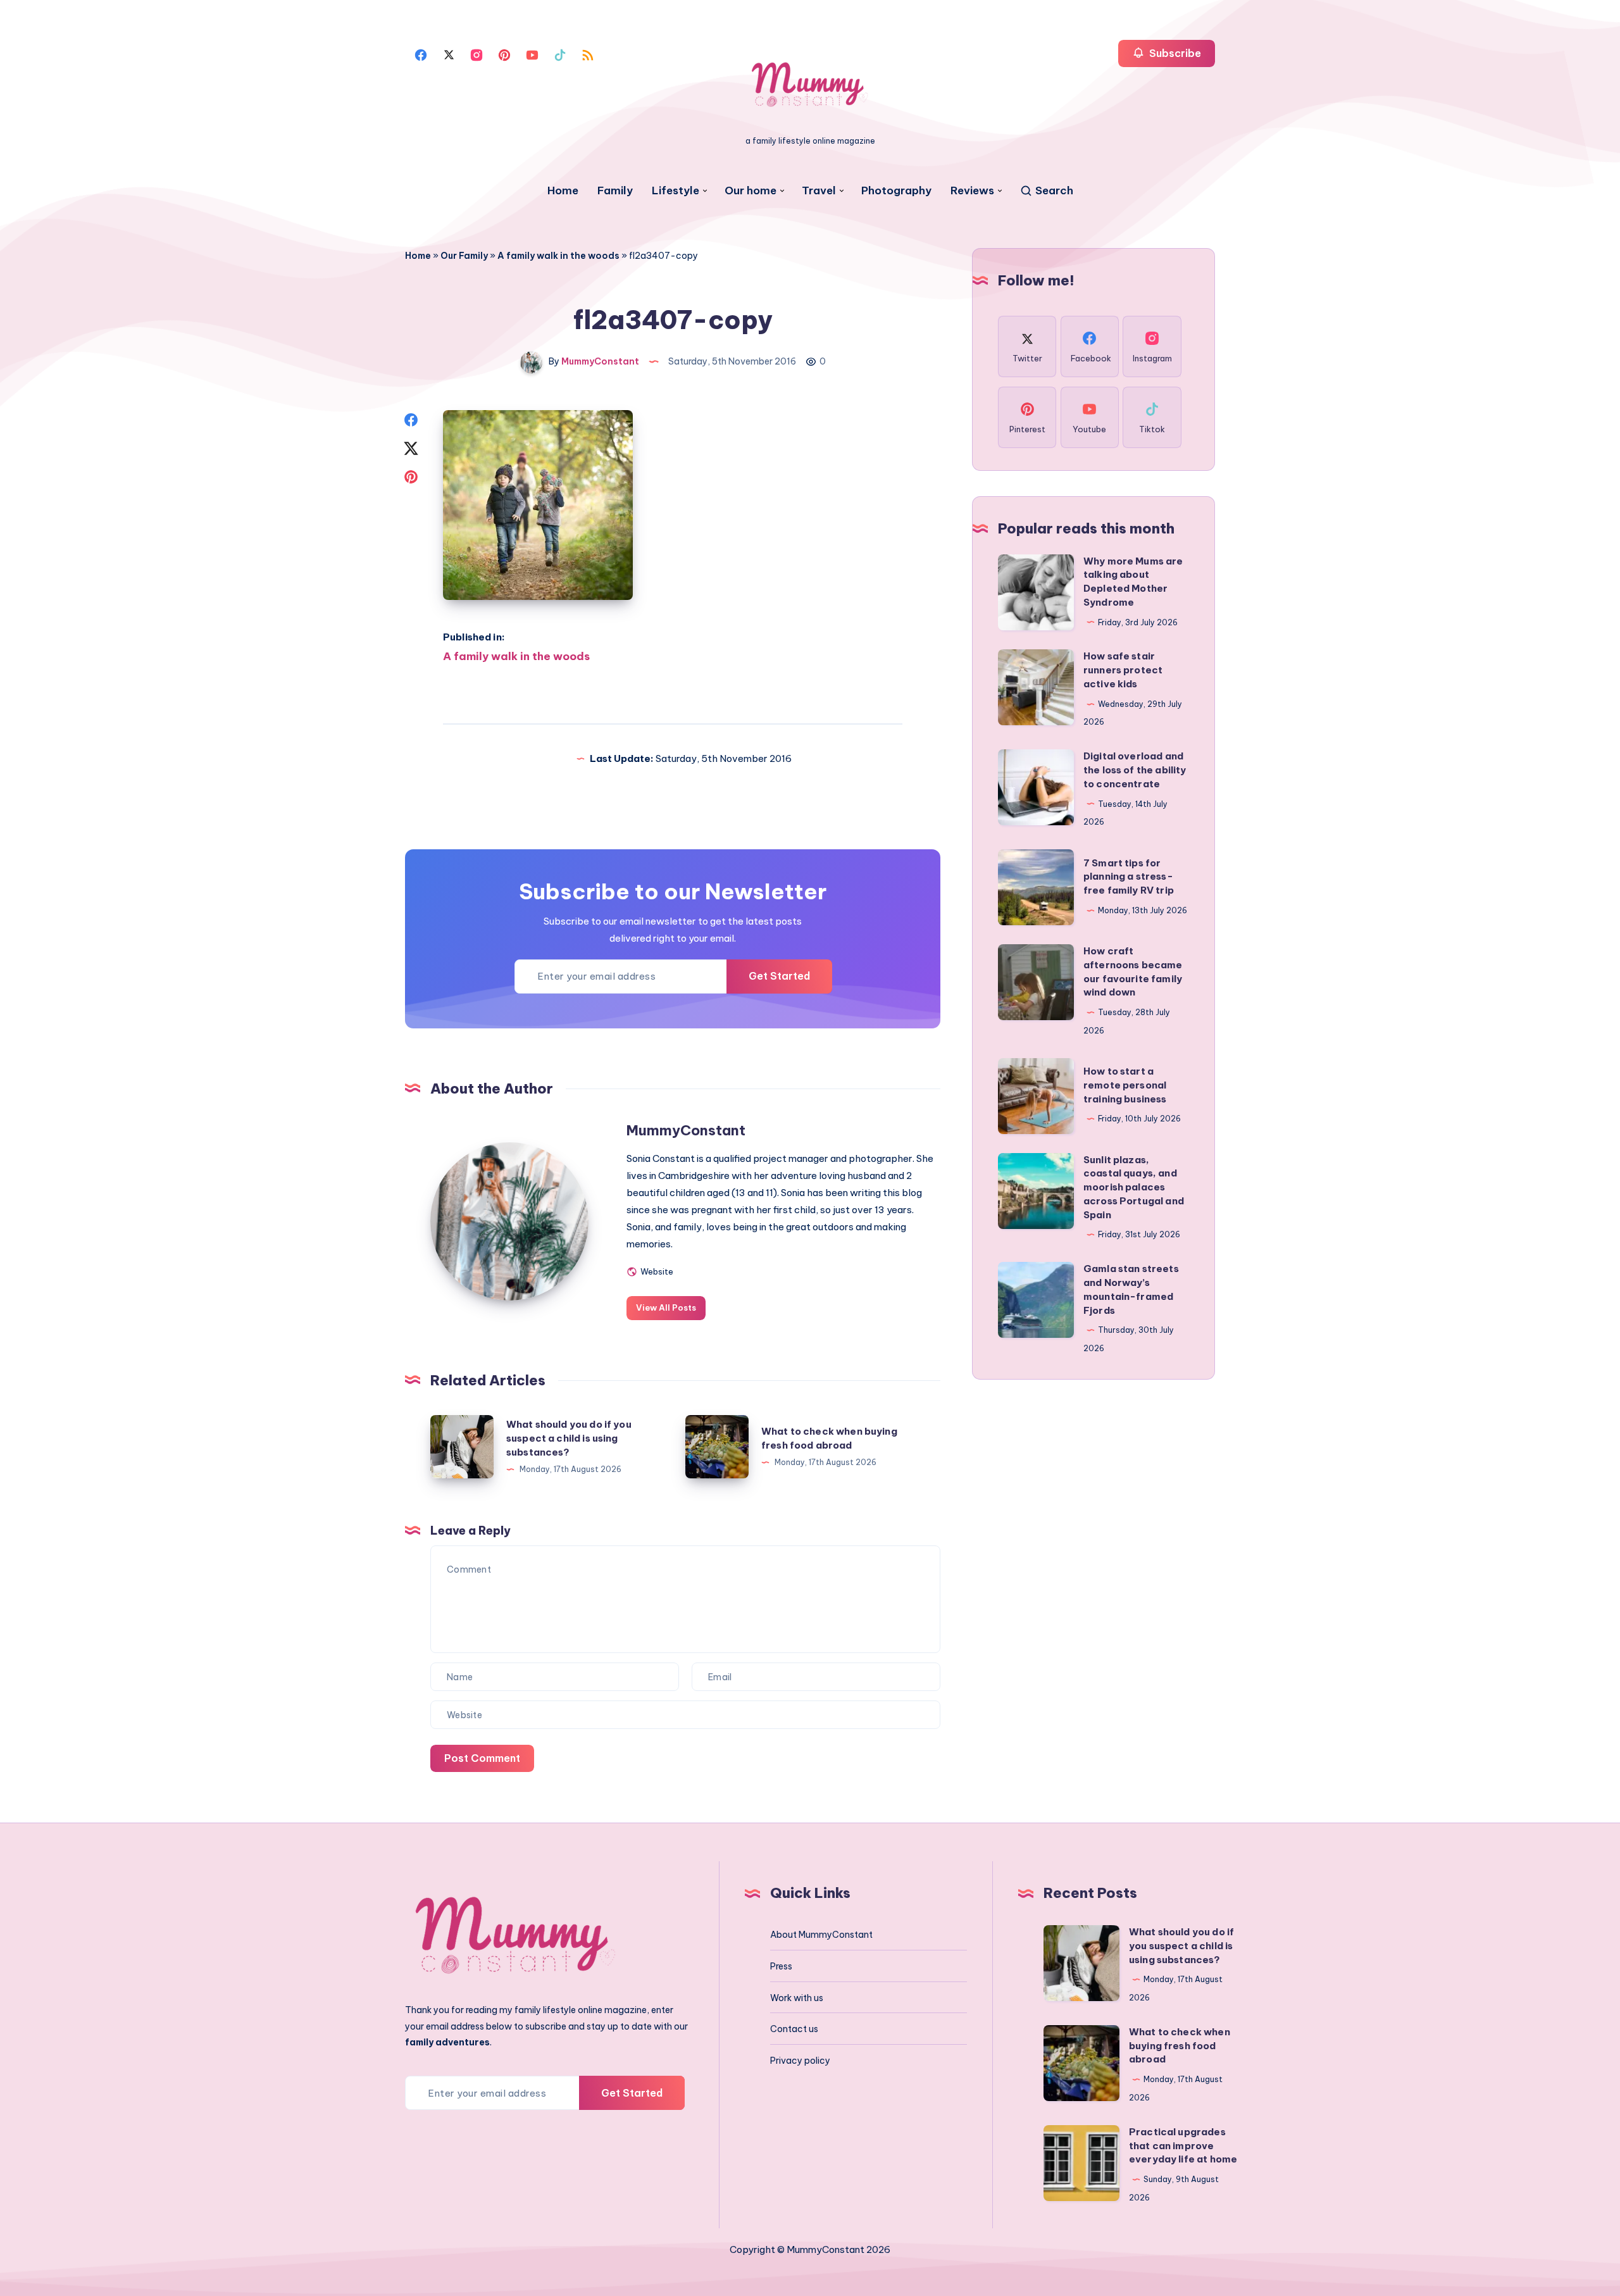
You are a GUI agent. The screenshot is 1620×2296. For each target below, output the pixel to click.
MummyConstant (686, 1130)
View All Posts (666, 1307)
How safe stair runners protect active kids (1123, 670)
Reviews (972, 191)
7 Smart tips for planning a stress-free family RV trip (1129, 877)
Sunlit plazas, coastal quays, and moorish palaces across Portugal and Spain (1134, 1187)
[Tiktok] (560, 54)
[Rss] (588, 54)
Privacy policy (800, 2061)
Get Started (779, 976)
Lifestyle (676, 191)
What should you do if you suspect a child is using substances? (569, 1438)
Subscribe (1174, 53)
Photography (896, 191)
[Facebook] (421, 54)
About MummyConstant (821, 1935)
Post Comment (482, 1758)
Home (563, 191)
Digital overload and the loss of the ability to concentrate (1135, 770)
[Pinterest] (504, 54)
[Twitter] (449, 54)
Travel (819, 191)
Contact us (794, 2029)
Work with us (797, 1998)
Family (615, 191)
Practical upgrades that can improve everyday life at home (1183, 2146)
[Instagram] (477, 54)
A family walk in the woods (558, 256)
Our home (751, 191)
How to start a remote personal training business (1125, 1085)
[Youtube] (532, 54)
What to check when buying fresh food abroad (1180, 2046)
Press (781, 1966)
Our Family (464, 256)
